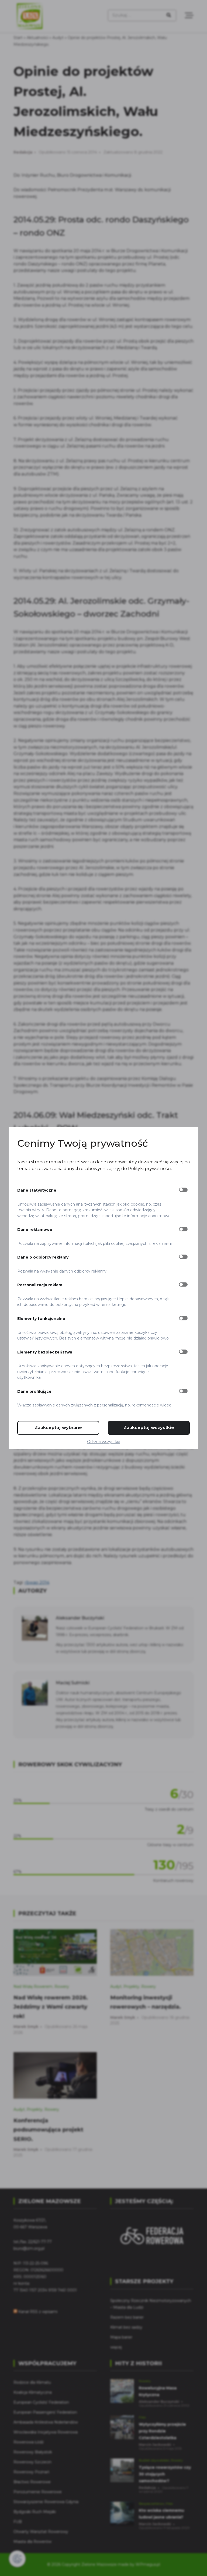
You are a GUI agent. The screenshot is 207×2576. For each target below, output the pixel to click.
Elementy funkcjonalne (41, 1319)
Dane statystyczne (37, 1191)
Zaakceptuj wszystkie (149, 1428)
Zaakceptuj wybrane (58, 1428)
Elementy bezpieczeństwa (45, 1352)
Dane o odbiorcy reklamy (43, 1257)
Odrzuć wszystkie (104, 1442)
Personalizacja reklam (40, 1285)
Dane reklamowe (35, 1230)
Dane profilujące (34, 1391)
